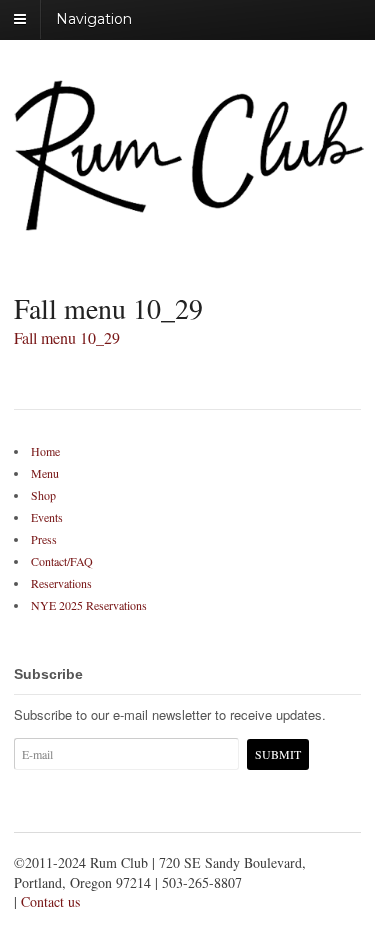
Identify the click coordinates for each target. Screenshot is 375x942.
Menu (45, 473)
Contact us (50, 901)
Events (47, 517)
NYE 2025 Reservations (89, 605)
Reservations (61, 583)
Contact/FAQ (62, 561)
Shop (43, 495)
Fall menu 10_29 (67, 337)
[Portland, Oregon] (189, 220)
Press (44, 539)
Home (45, 451)
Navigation (94, 19)
